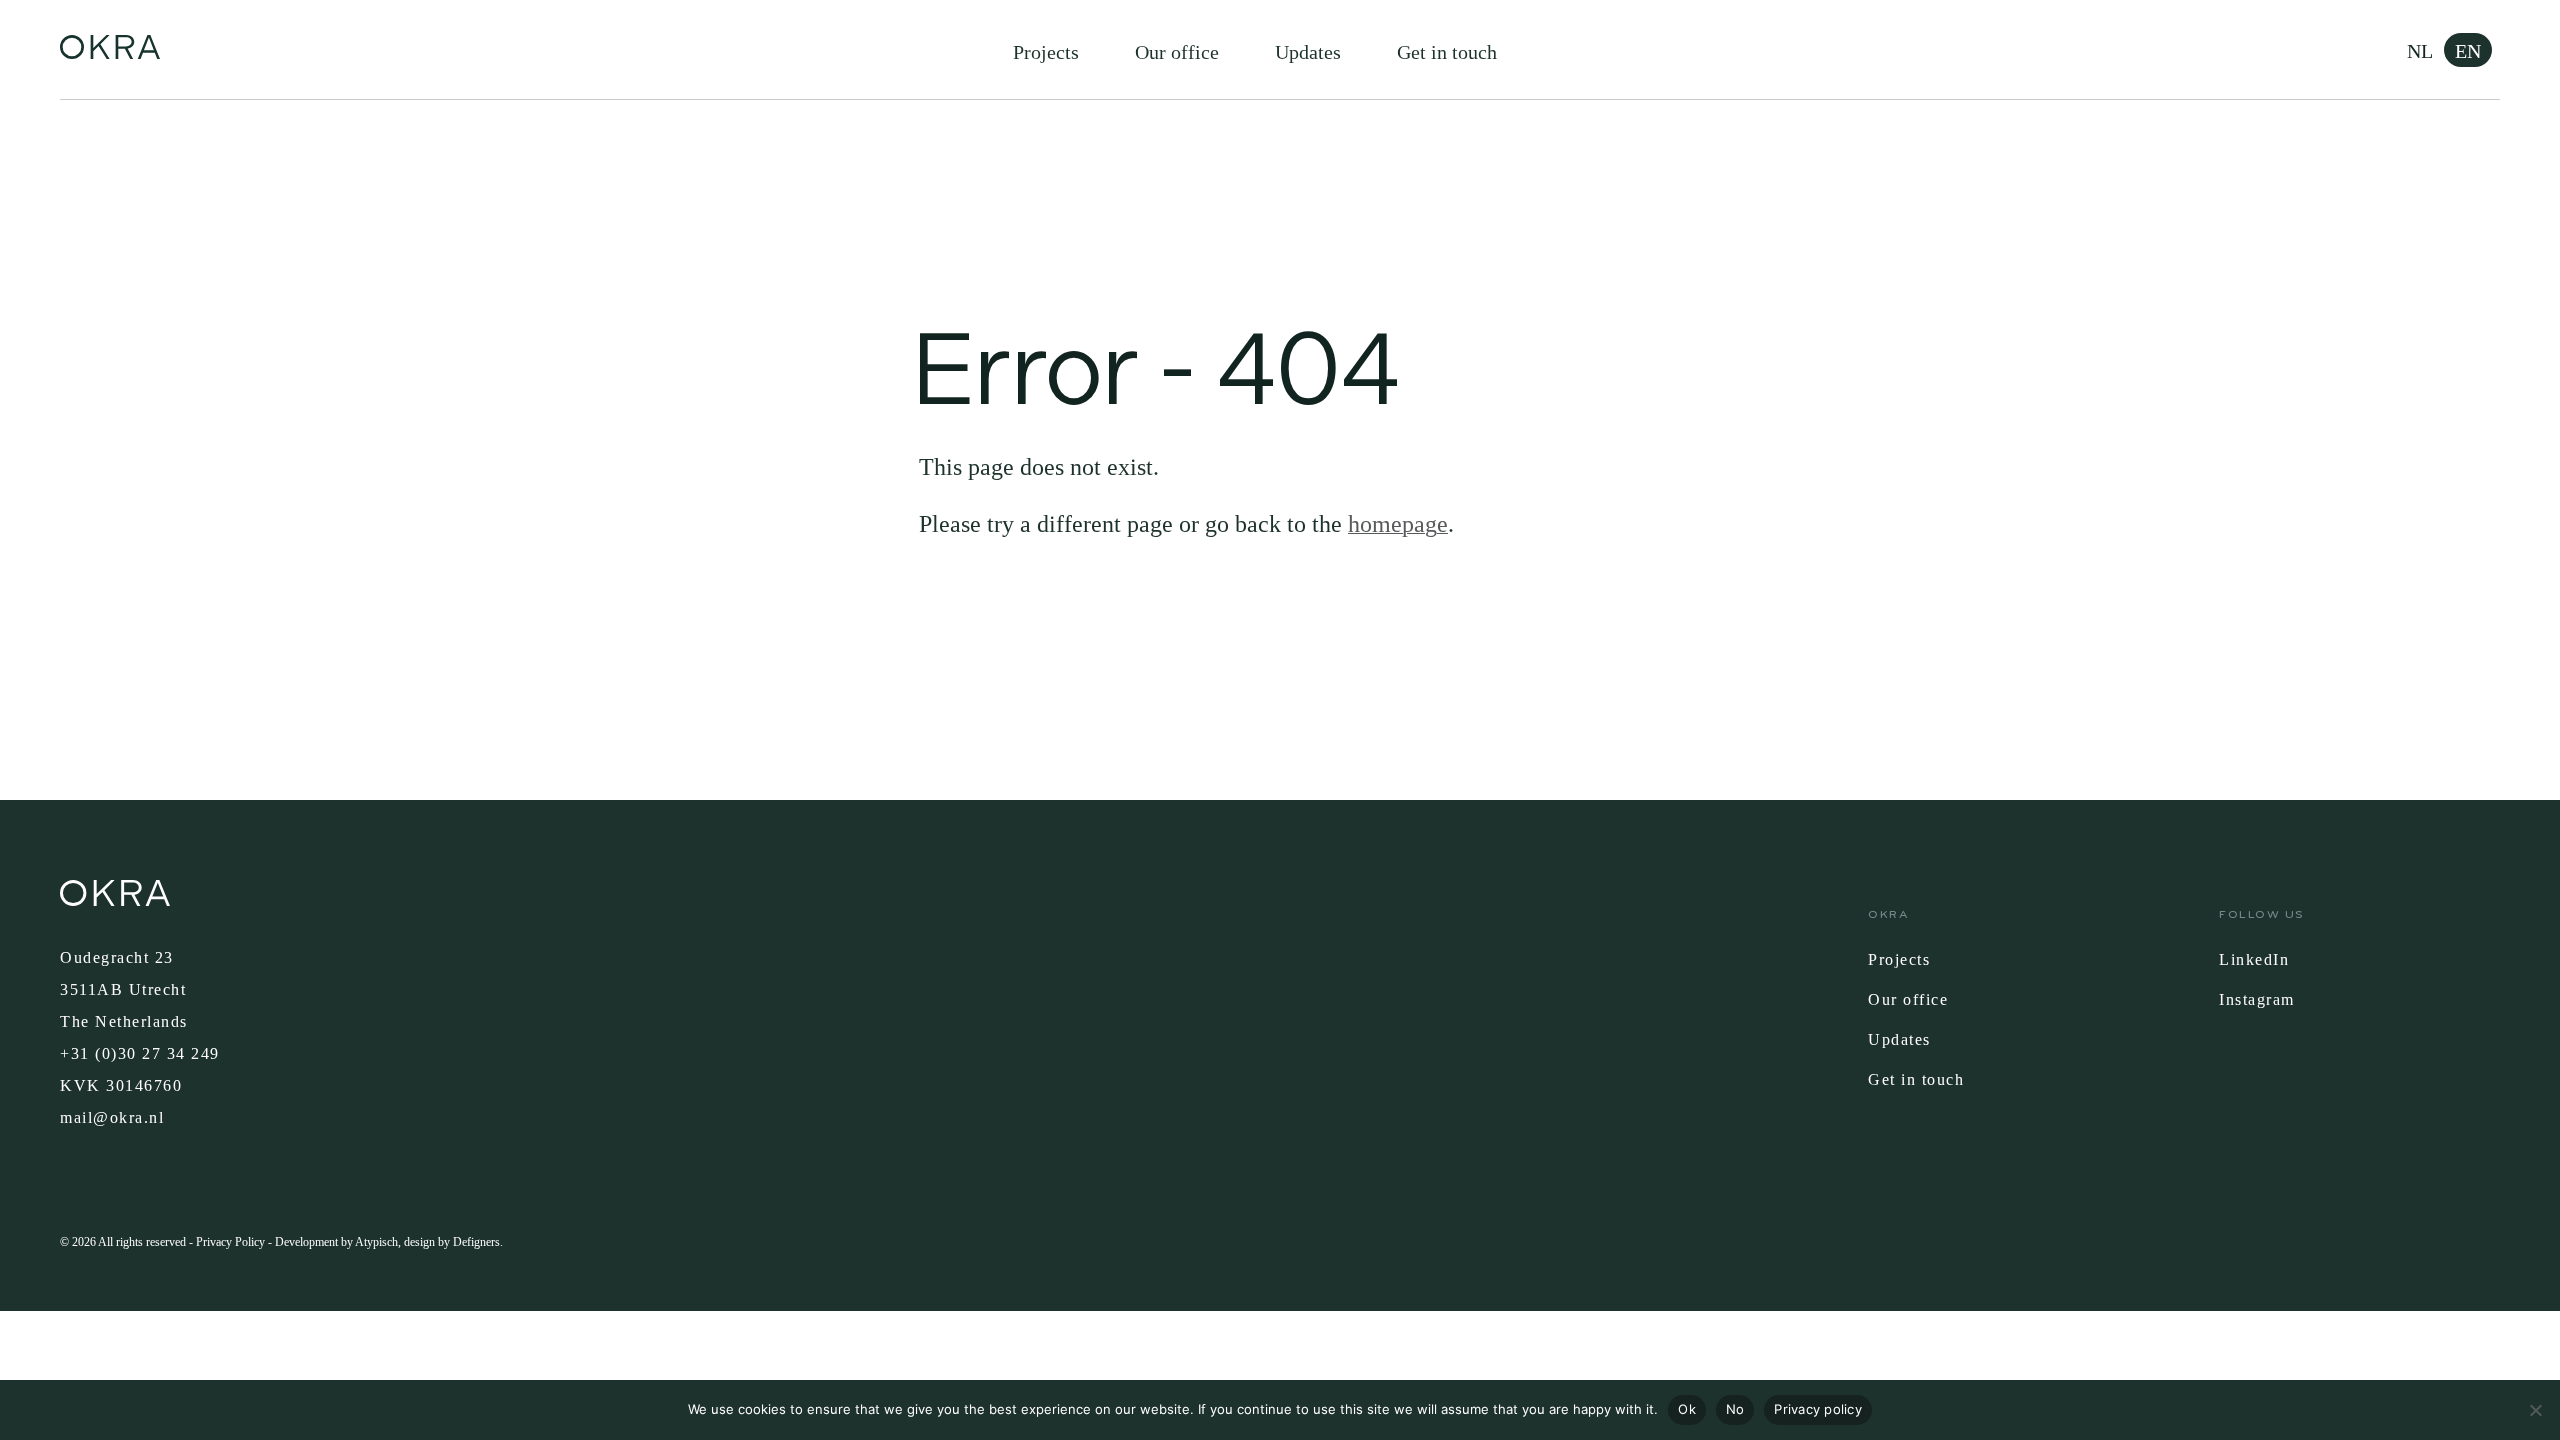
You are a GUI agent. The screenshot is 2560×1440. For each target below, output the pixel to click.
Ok (1687, 1409)
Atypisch (376, 1242)
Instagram (2257, 999)
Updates (1308, 52)
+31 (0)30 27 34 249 (140, 1053)
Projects (1046, 52)
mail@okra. (104, 1117)
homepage (1398, 524)
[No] (2535, 1410)
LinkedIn (2254, 959)
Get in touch (1447, 52)
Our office (1177, 52)
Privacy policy (1818, 1409)
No (1735, 1409)
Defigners (476, 1242)
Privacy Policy (230, 1242)
